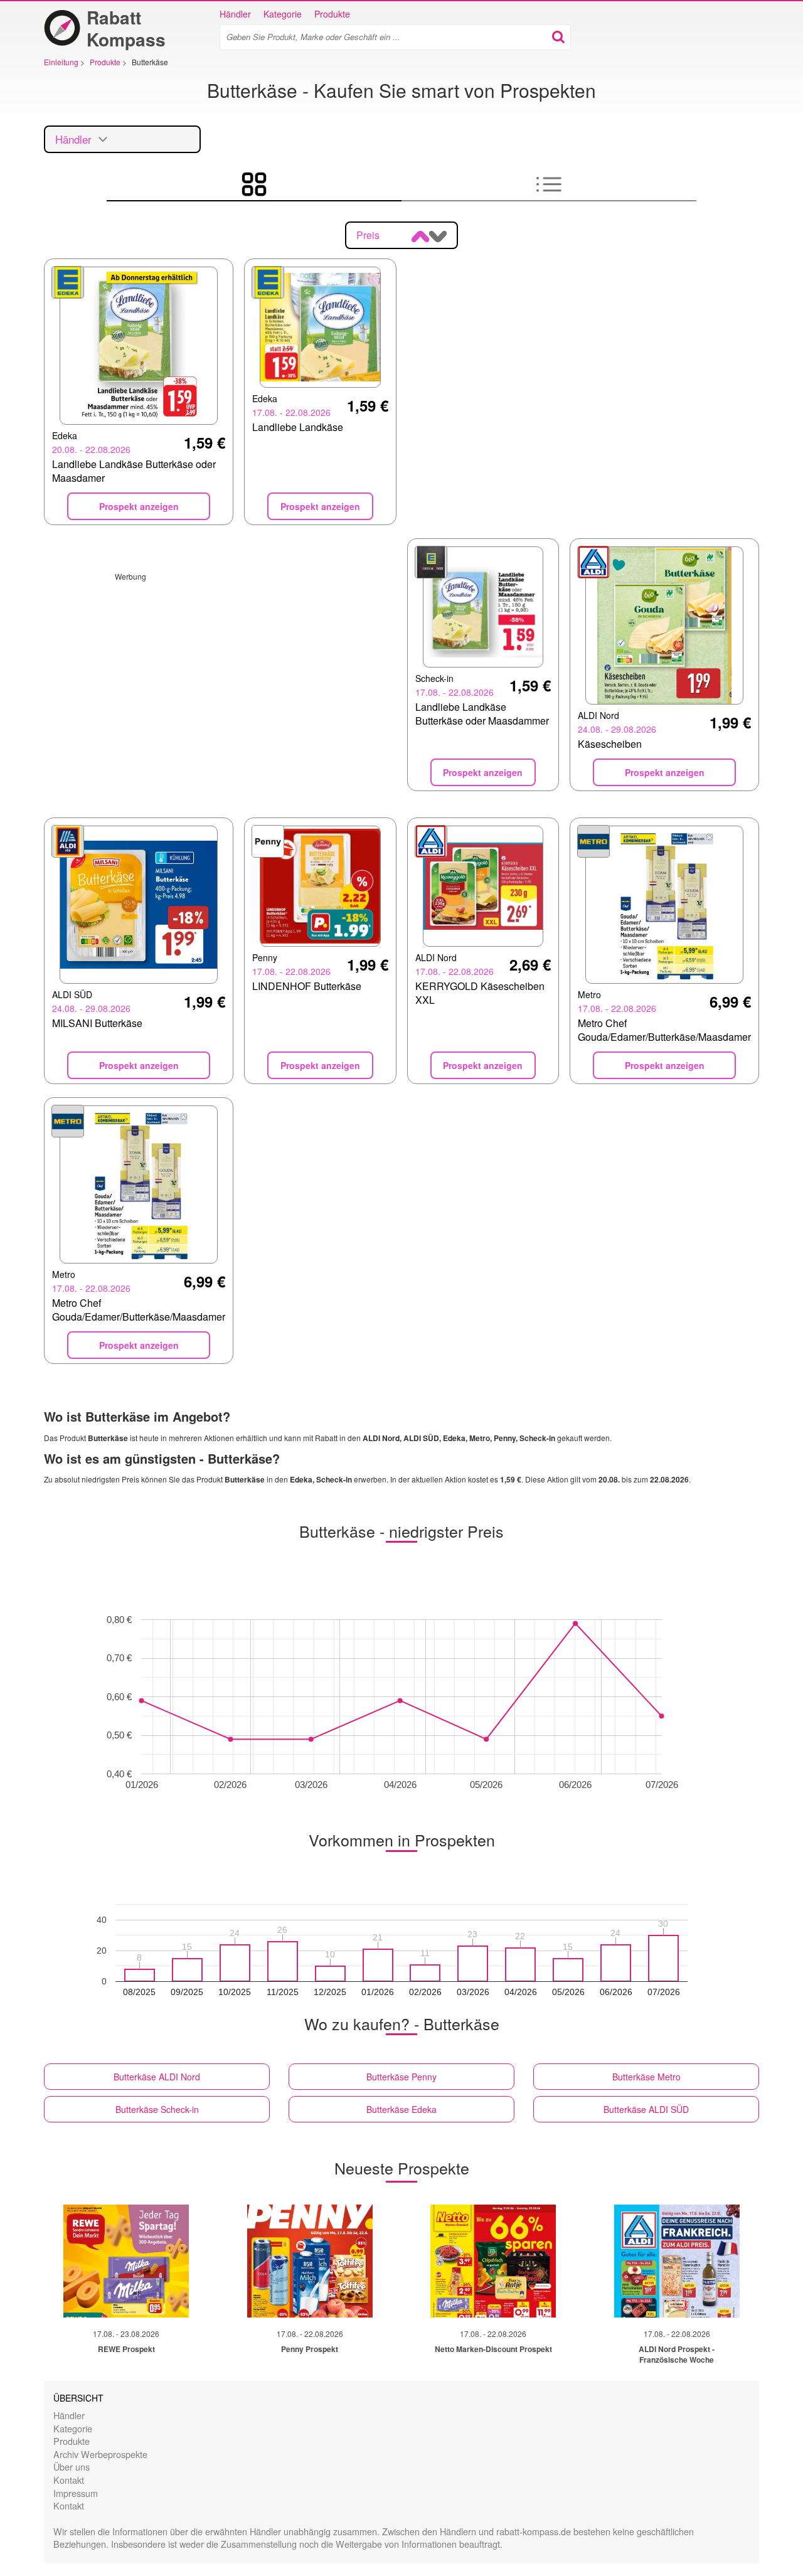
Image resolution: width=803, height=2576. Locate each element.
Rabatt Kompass (126, 28)
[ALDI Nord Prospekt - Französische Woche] (677, 2261)
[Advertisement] (220, 669)
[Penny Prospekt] (310, 2261)
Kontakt (69, 2480)
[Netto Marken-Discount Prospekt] (493, 2261)
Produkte (332, 14)
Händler (235, 14)
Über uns (72, 2467)
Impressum (76, 2493)
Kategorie (283, 14)
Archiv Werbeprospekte (100, 2454)
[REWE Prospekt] (126, 2261)
